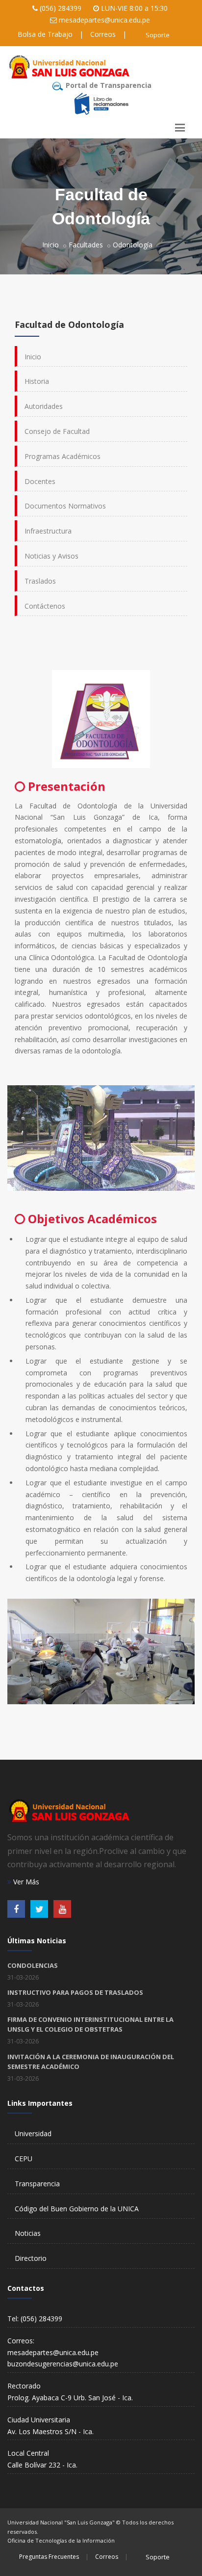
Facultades (86, 245)
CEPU (24, 2159)
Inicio (50, 245)
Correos (103, 34)
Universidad (33, 2133)
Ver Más (25, 1882)
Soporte (158, 35)
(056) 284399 (61, 8)
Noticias (28, 2233)
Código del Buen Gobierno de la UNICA (77, 2209)
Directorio (31, 2258)
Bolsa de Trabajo (45, 34)
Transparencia (37, 2184)
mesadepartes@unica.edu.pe (104, 20)
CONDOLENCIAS (33, 1965)
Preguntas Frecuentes (49, 2557)
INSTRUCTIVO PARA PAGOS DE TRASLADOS (75, 1992)
